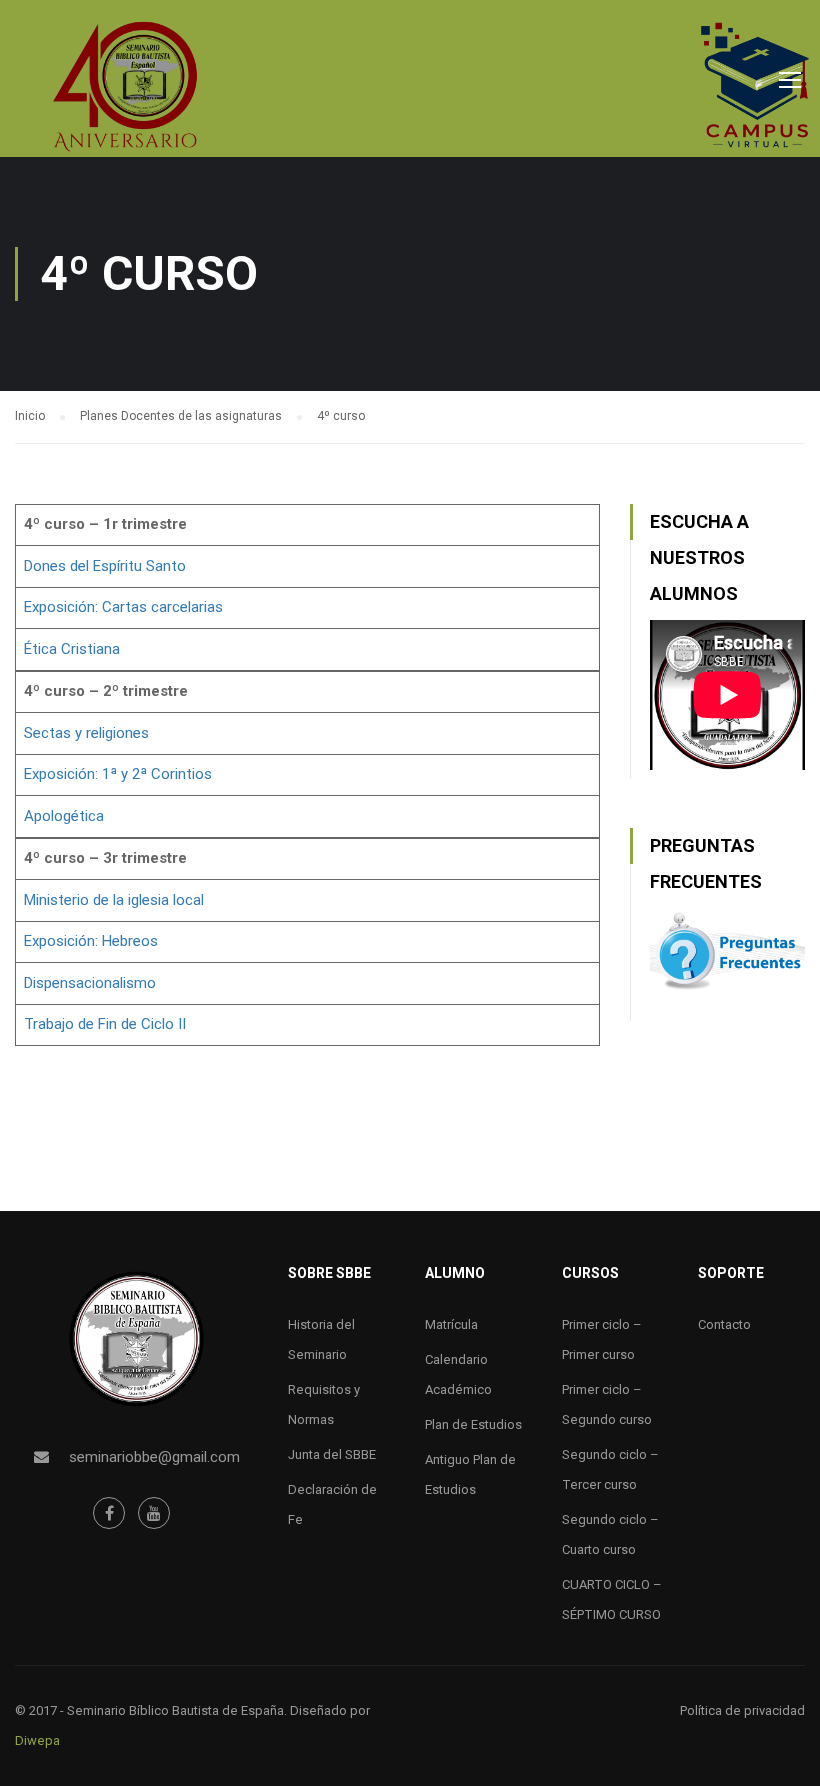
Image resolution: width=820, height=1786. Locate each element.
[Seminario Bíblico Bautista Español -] (125, 86)
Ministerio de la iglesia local (114, 900)
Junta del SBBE (332, 1454)
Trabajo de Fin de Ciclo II (105, 1024)
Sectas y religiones (86, 733)
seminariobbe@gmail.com (154, 1457)
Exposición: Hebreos (91, 941)
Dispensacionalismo (90, 983)
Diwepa (37, 1740)
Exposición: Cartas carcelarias (123, 607)
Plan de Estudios (473, 1424)
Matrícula (451, 1324)
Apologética (64, 816)
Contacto (724, 1324)
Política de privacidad (742, 1710)
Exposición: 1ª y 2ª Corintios (118, 774)
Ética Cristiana (72, 649)
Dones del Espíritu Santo (105, 566)
